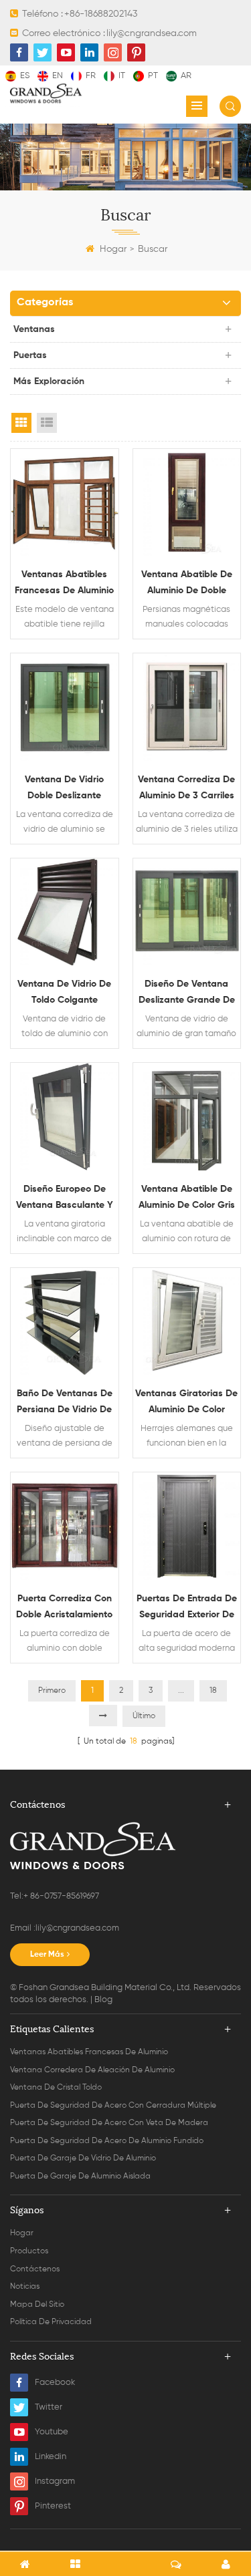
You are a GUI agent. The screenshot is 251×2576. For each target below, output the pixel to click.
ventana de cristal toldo (56, 2088)
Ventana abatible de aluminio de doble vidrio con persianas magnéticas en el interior (187, 584)
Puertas (30, 355)
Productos (29, 2251)
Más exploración (49, 381)
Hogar (113, 249)
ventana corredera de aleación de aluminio (92, 2070)
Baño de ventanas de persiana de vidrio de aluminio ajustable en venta (65, 1403)
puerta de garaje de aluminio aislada (80, 2177)
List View (47, 423)
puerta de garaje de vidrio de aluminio (83, 2158)
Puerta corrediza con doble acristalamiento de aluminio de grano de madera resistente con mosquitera (65, 1608)
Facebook (55, 2383)
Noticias (25, 2287)
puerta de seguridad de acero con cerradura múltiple (113, 2106)
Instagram (55, 2481)
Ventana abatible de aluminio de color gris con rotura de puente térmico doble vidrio (186, 1199)
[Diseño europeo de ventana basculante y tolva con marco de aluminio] (65, 1117)
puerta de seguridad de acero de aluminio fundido (107, 2141)
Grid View (21, 423)
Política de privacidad (51, 2322)
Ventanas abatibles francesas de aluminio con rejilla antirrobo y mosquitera (64, 584)
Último (144, 1716)
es (25, 76)
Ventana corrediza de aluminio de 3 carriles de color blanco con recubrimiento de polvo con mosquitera (187, 789)
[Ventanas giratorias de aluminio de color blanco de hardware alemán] (187, 1322)
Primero (52, 1691)
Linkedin (51, 2457)
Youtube (52, 2432)
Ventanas (34, 329)
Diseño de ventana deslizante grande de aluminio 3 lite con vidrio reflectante (187, 994)
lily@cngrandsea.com (152, 33)
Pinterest (53, 2506)
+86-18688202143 (101, 14)
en (58, 76)
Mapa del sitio (37, 2305)
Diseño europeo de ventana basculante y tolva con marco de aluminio (65, 1199)
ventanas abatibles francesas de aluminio (89, 2052)
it (122, 76)
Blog (103, 2000)
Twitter (49, 2407)
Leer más (47, 1955)
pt (153, 76)
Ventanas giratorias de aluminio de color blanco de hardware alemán (186, 1403)
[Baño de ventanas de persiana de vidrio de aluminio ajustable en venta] (65, 1322)
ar (186, 76)
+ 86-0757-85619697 (61, 1896)
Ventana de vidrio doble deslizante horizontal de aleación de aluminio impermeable (65, 789)
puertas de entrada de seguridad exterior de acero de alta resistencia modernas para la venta (187, 1608)
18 (213, 1691)
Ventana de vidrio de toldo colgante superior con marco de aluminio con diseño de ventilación (64, 994)
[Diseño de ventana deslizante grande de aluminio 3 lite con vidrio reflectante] (187, 912)
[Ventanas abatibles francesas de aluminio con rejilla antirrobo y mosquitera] (65, 503)
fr (91, 76)
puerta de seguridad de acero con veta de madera (109, 2123)
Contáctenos (35, 2269)
